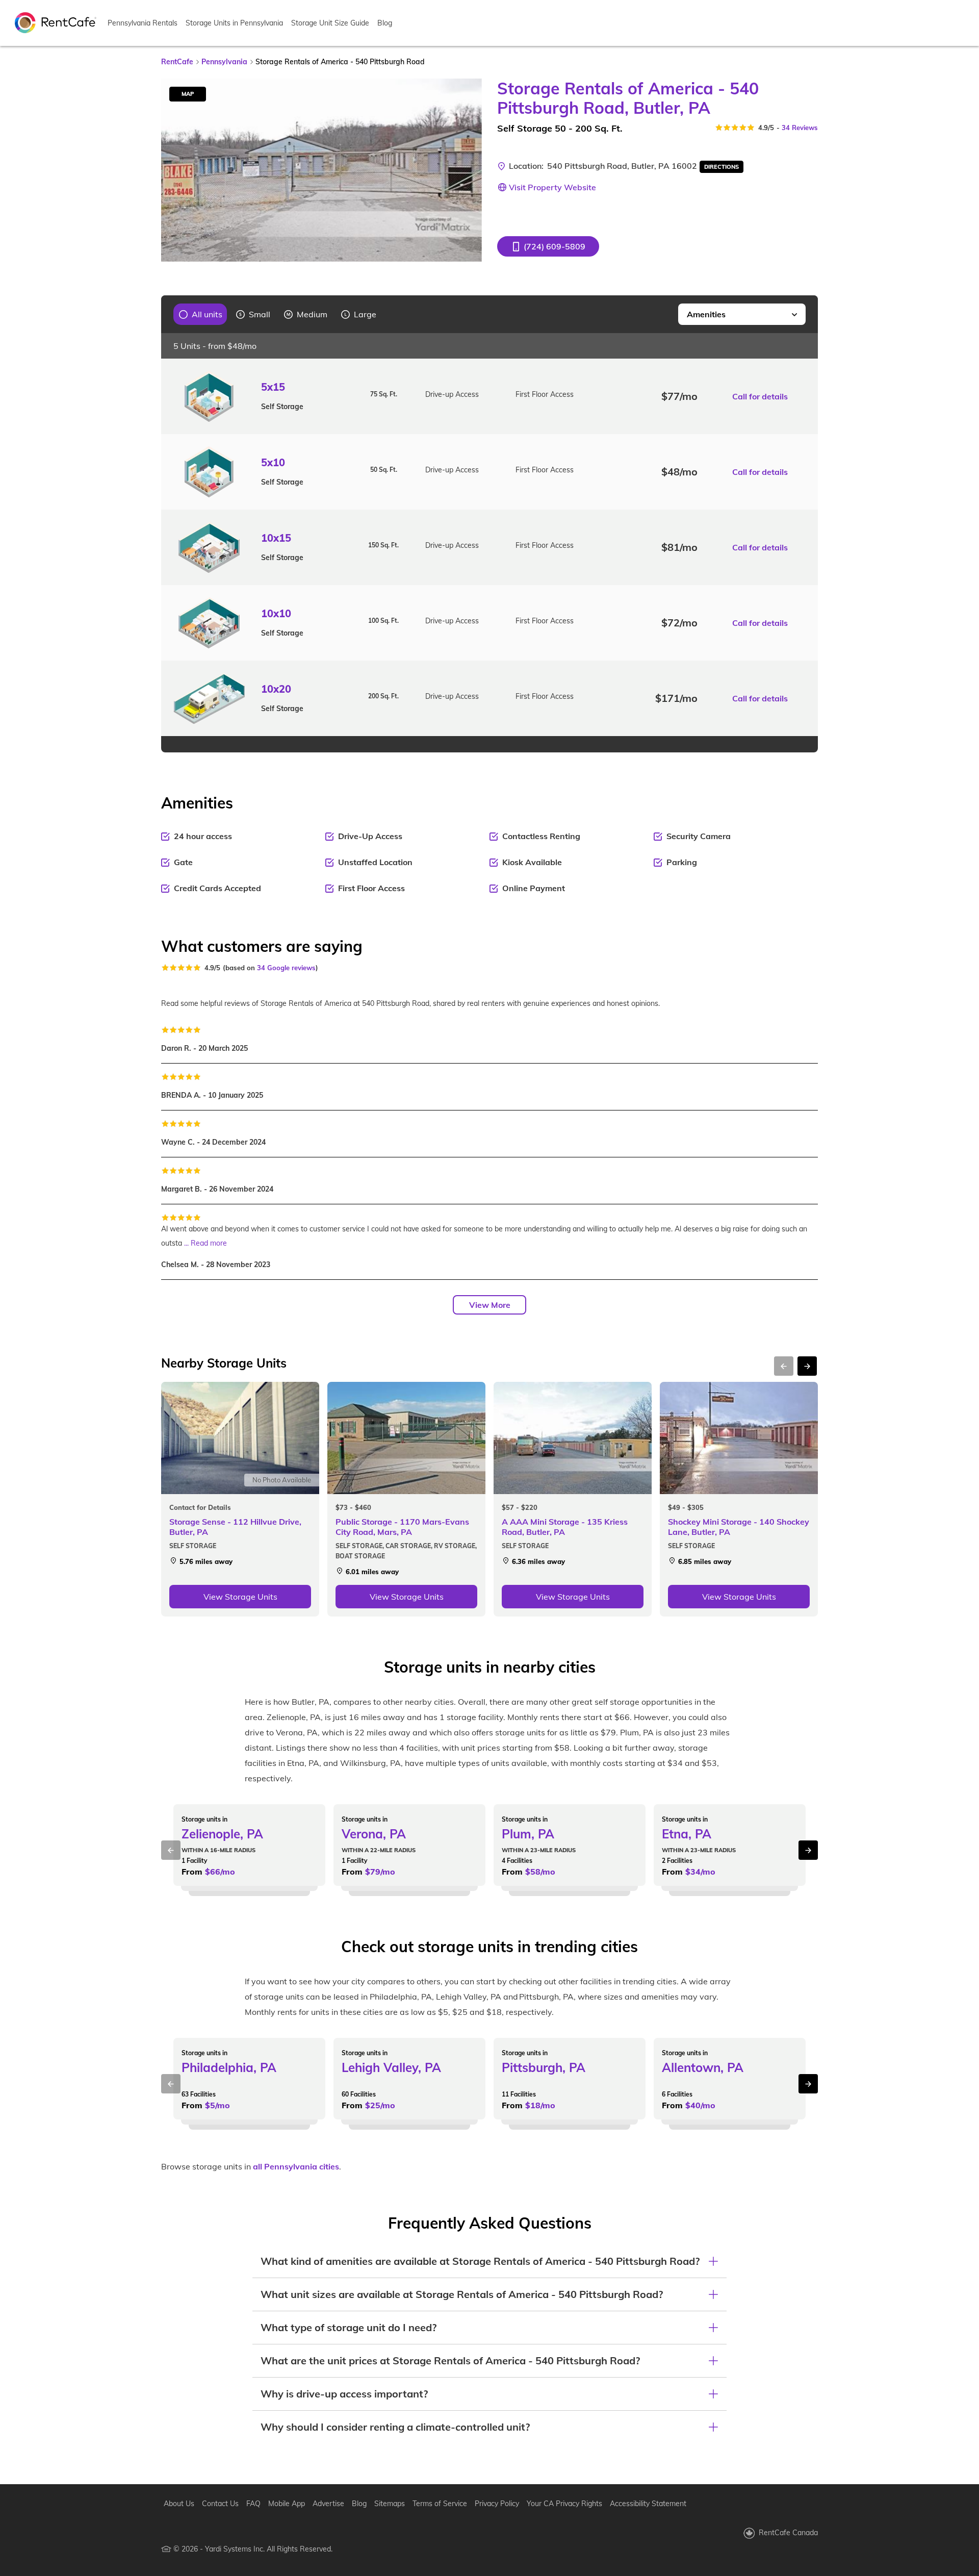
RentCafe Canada (788, 2533)
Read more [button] (209, 1243)
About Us (179, 2504)
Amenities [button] (706, 314)
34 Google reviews (286, 968)
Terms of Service (440, 2504)
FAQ (253, 2504)
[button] (548, 246)
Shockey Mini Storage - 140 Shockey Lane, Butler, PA (739, 1527)
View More (490, 1305)
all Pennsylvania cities (296, 2166)
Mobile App (287, 2504)
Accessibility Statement (648, 2504)
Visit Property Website (552, 187)
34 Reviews (800, 128)
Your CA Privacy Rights (564, 2504)
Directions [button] (722, 167)
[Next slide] (468, 170)
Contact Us (220, 2504)
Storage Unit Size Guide (330, 23)
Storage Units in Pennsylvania (234, 23)
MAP (188, 94)
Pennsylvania (224, 62)
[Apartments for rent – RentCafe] (56, 22)
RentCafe (177, 62)
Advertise (328, 2504)
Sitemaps (390, 2504)
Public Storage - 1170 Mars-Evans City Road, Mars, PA (402, 1527)
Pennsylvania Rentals (143, 23)
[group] (201, 314)
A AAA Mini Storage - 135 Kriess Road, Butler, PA (565, 1527)
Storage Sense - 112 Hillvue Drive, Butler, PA (235, 1527)
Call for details (760, 396)
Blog (385, 23)
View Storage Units (240, 1597)
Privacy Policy (497, 2504)
